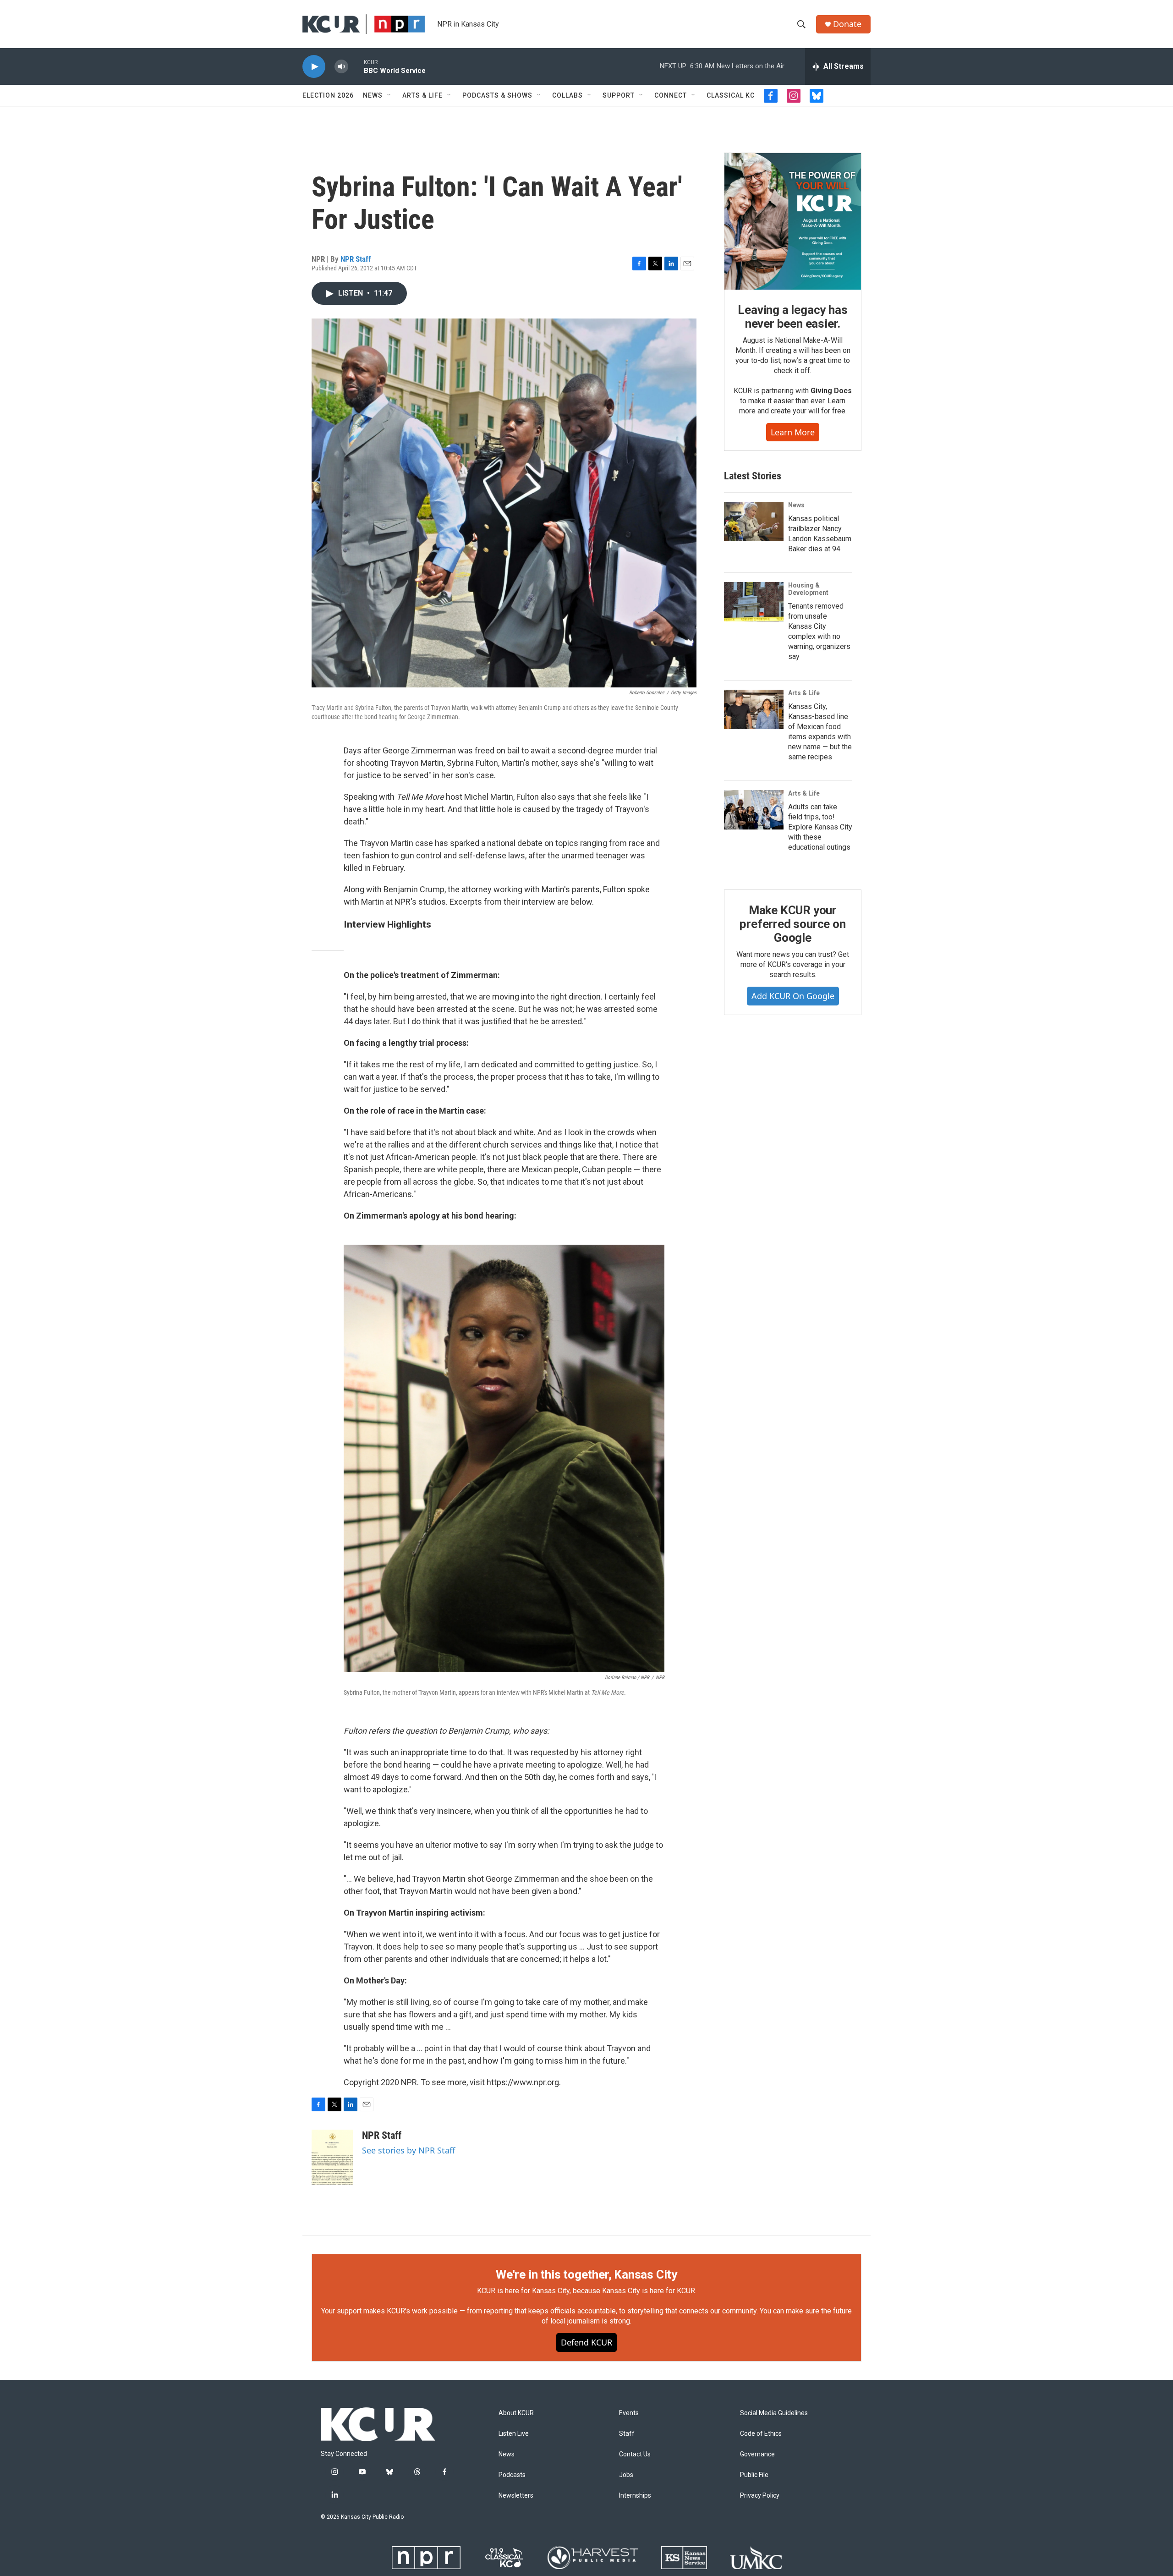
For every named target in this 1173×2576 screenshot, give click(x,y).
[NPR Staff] (332, 2157)
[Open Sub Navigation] (389, 95)
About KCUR (516, 2413)
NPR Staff (356, 259)
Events (629, 2413)
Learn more (793, 432)
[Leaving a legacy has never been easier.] (793, 221)
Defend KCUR (586, 2342)
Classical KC (731, 95)
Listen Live (514, 2434)
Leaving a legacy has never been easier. (792, 317)
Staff (627, 2434)
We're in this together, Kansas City (586, 2274)
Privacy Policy (760, 2496)
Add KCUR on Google (793, 996)
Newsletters (516, 2496)
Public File (754, 2475)
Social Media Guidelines (774, 2413)
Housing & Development (808, 589)
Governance (757, 2454)
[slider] (356, 66)
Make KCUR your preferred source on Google (792, 924)
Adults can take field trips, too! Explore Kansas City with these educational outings (820, 827)
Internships (635, 2496)
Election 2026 (328, 95)
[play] (314, 67)
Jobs (626, 2475)
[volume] (341, 67)
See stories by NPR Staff (408, 2150)
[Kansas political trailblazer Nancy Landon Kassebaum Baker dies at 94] (754, 522)
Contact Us (635, 2454)
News (373, 95)
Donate (847, 24)
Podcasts (512, 2475)
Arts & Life (422, 95)
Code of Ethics (761, 2434)
